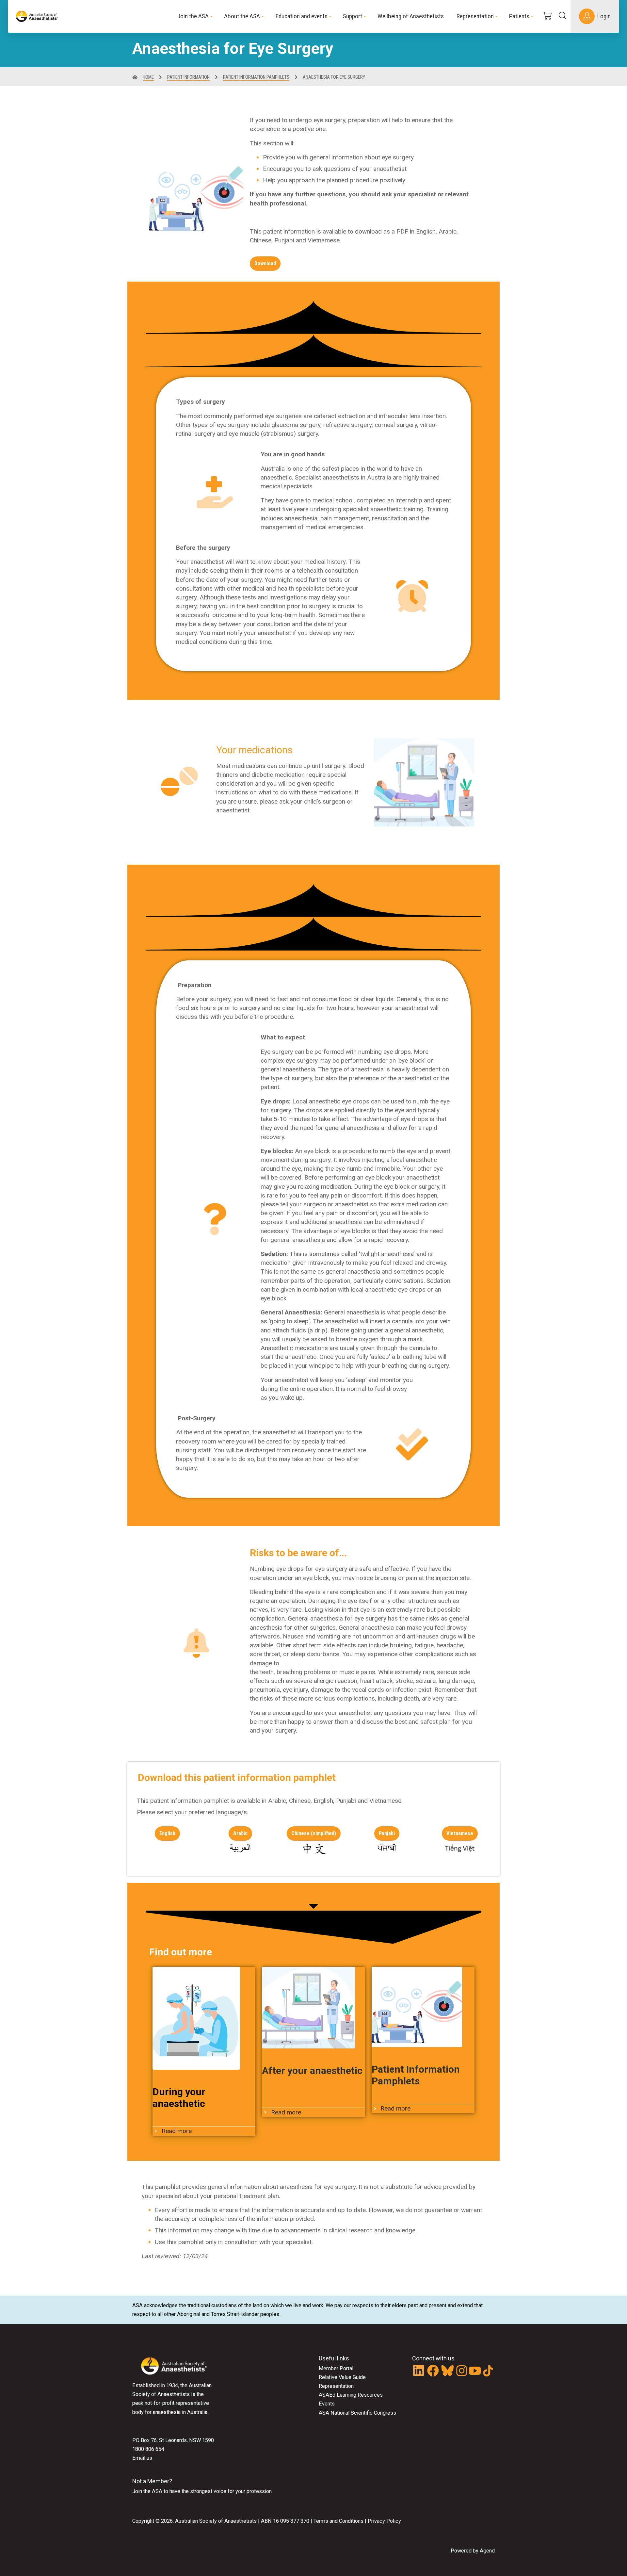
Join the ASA (147, 2491)
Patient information (188, 77)
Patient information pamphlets (256, 77)
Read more (177, 2131)
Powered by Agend (473, 2551)
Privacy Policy (384, 2521)
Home (148, 77)
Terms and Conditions (338, 2521)
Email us (142, 2458)
